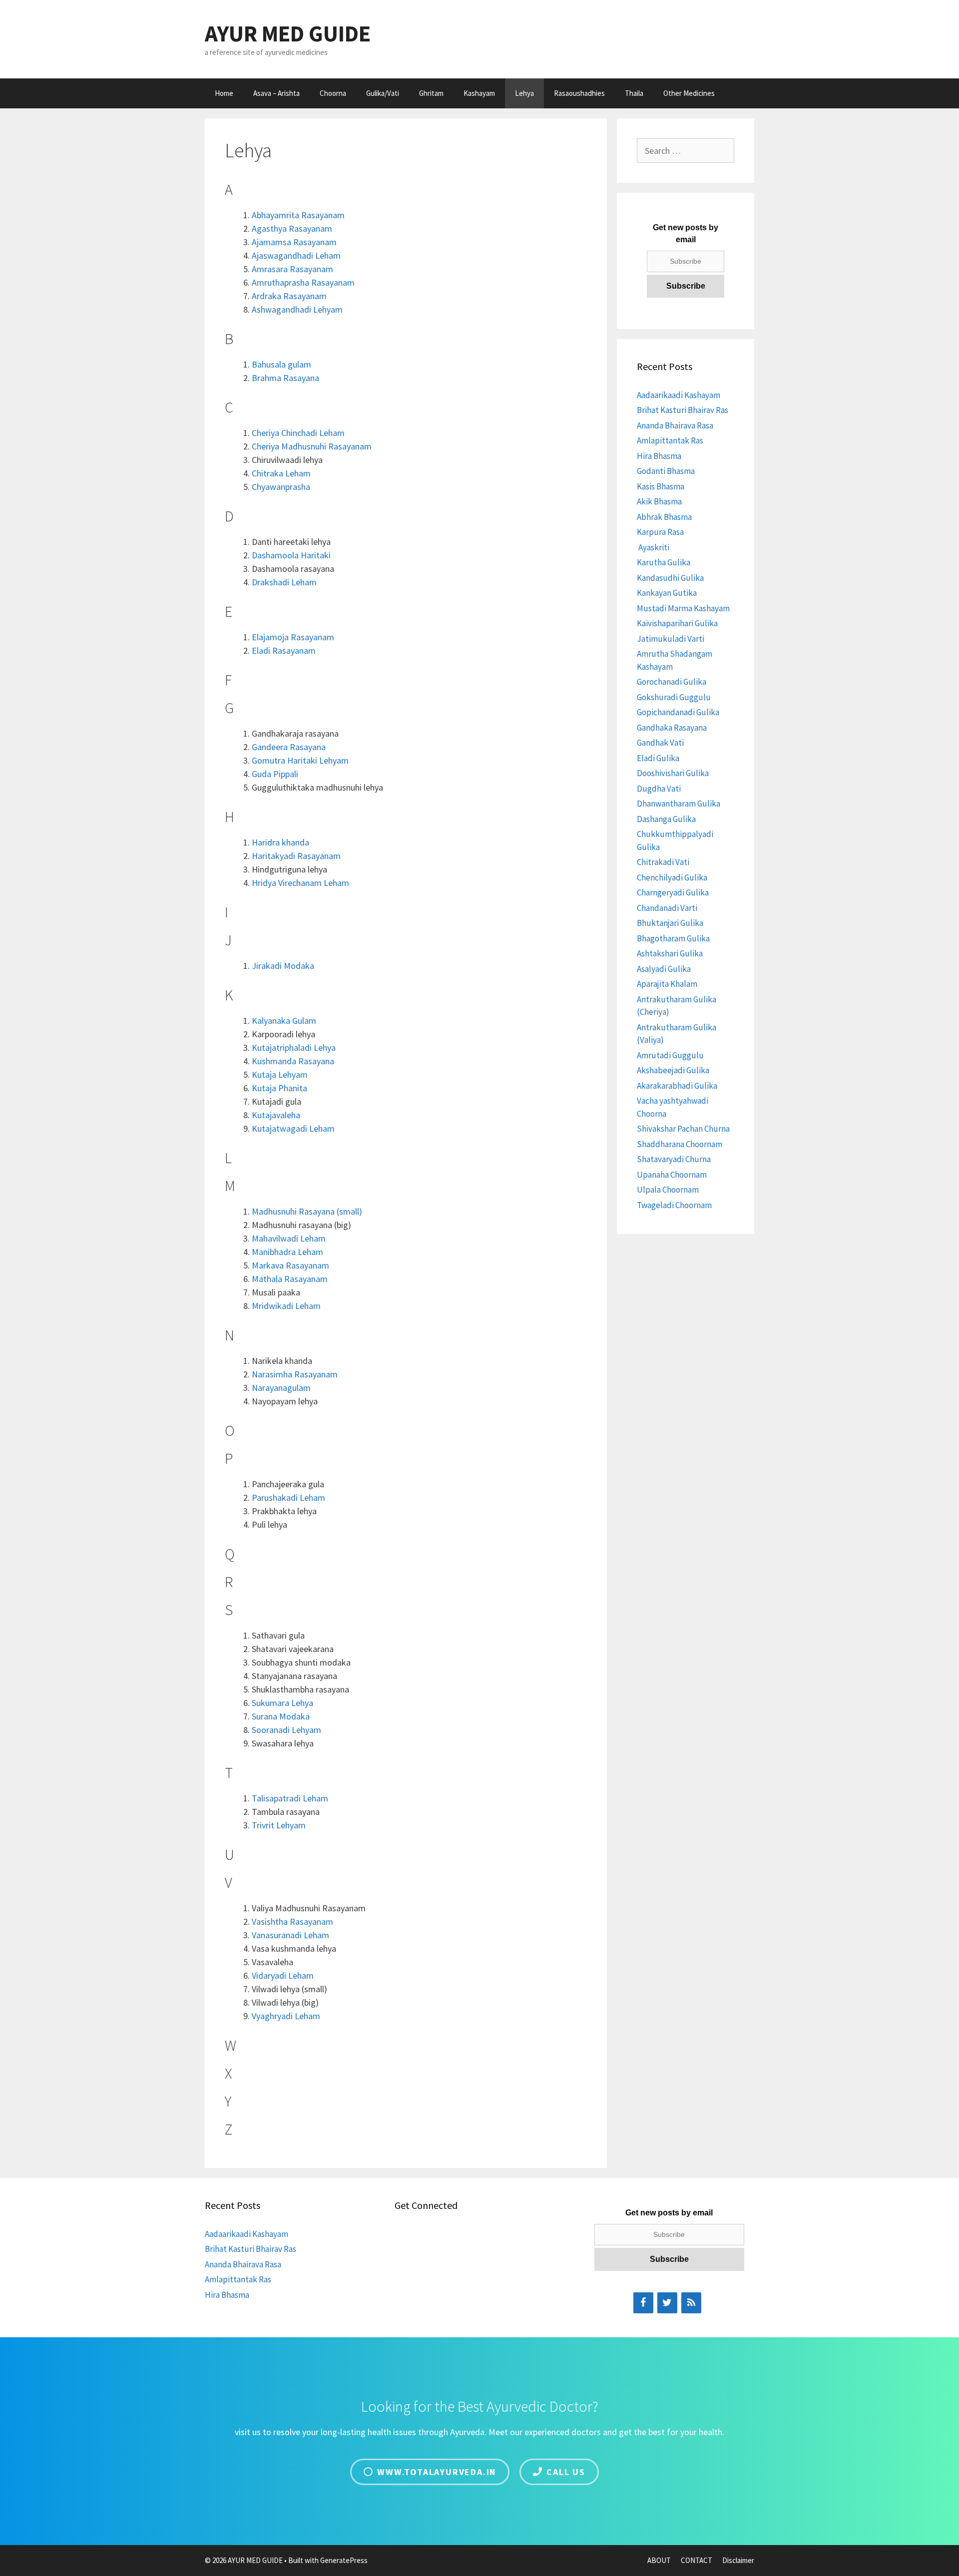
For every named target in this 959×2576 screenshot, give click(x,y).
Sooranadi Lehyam (286, 1730)
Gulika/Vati (383, 93)
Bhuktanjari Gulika (670, 923)
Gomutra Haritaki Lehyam (300, 760)
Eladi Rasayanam (284, 650)
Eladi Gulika (658, 758)
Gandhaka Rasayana (672, 728)
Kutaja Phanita (279, 1088)
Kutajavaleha (276, 1115)
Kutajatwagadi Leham (293, 1128)
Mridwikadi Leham (286, 1306)
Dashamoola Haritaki (291, 555)
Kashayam (479, 93)
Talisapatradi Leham (290, 1798)
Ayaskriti (653, 547)
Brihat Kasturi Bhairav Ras (683, 410)
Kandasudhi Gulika (670, 578)
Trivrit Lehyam (279, 1825)
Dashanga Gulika (666, 819)
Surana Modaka (281, 1716)
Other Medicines (689, 93)
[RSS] (691, 2303)
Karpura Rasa (660, 532)
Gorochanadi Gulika (672, 682)
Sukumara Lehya (282, 1703)
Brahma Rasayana (285, 378)
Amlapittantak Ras (670, 440)
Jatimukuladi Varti (671, 639)
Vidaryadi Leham (283, 1975)
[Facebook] (643, 2303)
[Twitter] (667, 2303)
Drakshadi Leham (284, 582)
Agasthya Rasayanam (292, 228)
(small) (307, 1211)
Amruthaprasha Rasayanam (303, 282)
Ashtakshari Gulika (670, 953)
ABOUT (659, 2560)
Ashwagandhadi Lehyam (297, 309)
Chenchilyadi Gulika (672, 877)
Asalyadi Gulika (664, 969)
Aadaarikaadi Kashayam (679, 395)
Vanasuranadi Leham (290, 1935)
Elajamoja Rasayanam (293, 637)
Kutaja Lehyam (280, 1074)
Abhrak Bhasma (664, 517)
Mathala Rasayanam (290, 1279)
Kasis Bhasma (661, 486)
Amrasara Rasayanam (292, 269)
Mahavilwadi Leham (289, 1238)
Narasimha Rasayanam (295, 1374)
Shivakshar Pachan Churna (683, 1129)
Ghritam (431, 93)
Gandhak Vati (660, 743)
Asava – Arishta (276, 93)
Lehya (524, 93)
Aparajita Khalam (667, 984)
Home (224, 93)
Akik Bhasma (659, 501)
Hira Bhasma (659, 456)
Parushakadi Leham (288, 1498)
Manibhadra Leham (287, 1252)
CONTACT (697, 2560)
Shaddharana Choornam (680, 1144)
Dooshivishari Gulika (673, 773)
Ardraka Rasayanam (289, 296)
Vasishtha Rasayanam (292, 1922)
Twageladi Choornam (674, 1205)
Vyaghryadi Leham (286, 2016)
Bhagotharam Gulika (673, 938)
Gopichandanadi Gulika (678, 712)
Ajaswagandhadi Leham (296, 255)
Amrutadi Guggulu (670, 1055)
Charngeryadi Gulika (673, 892)
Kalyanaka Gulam (284, 1021)
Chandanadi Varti (667, 908)
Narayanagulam (281, 1388)
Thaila (634, 93)
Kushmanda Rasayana (293, 1061)
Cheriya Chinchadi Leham (298, 433)
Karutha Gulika (664, 562)
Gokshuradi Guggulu (674, 697)
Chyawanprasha (281, 487)
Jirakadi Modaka (283, 966)
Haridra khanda (280, 842)
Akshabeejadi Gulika (673, 1070)
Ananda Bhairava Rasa (675, 426)
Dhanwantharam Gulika (679, 804)
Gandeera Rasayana (289, 747)
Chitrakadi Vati (663, 862)
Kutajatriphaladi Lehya (294, 1048)
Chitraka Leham (281, 473)
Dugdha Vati (659, 789)
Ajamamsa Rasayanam (294, 242)
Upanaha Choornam (672, 1175)
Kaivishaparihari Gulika (677, 623)
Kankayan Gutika (667, 593)
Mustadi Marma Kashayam (683, 608)
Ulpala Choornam (668, 1190)
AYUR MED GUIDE (288, 33)
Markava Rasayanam (290, 1265)
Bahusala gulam (281, 364)
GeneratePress (344, 2560)
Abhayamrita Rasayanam (298, 215)
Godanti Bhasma (666, 471)
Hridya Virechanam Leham (300, 883)
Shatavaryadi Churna (674, 1159)
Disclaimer (738, 2560)
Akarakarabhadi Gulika (677, 1086)
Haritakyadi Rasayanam (296, 856)
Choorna (333, 93)
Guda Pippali (275, 774)
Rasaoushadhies (579, 93)
